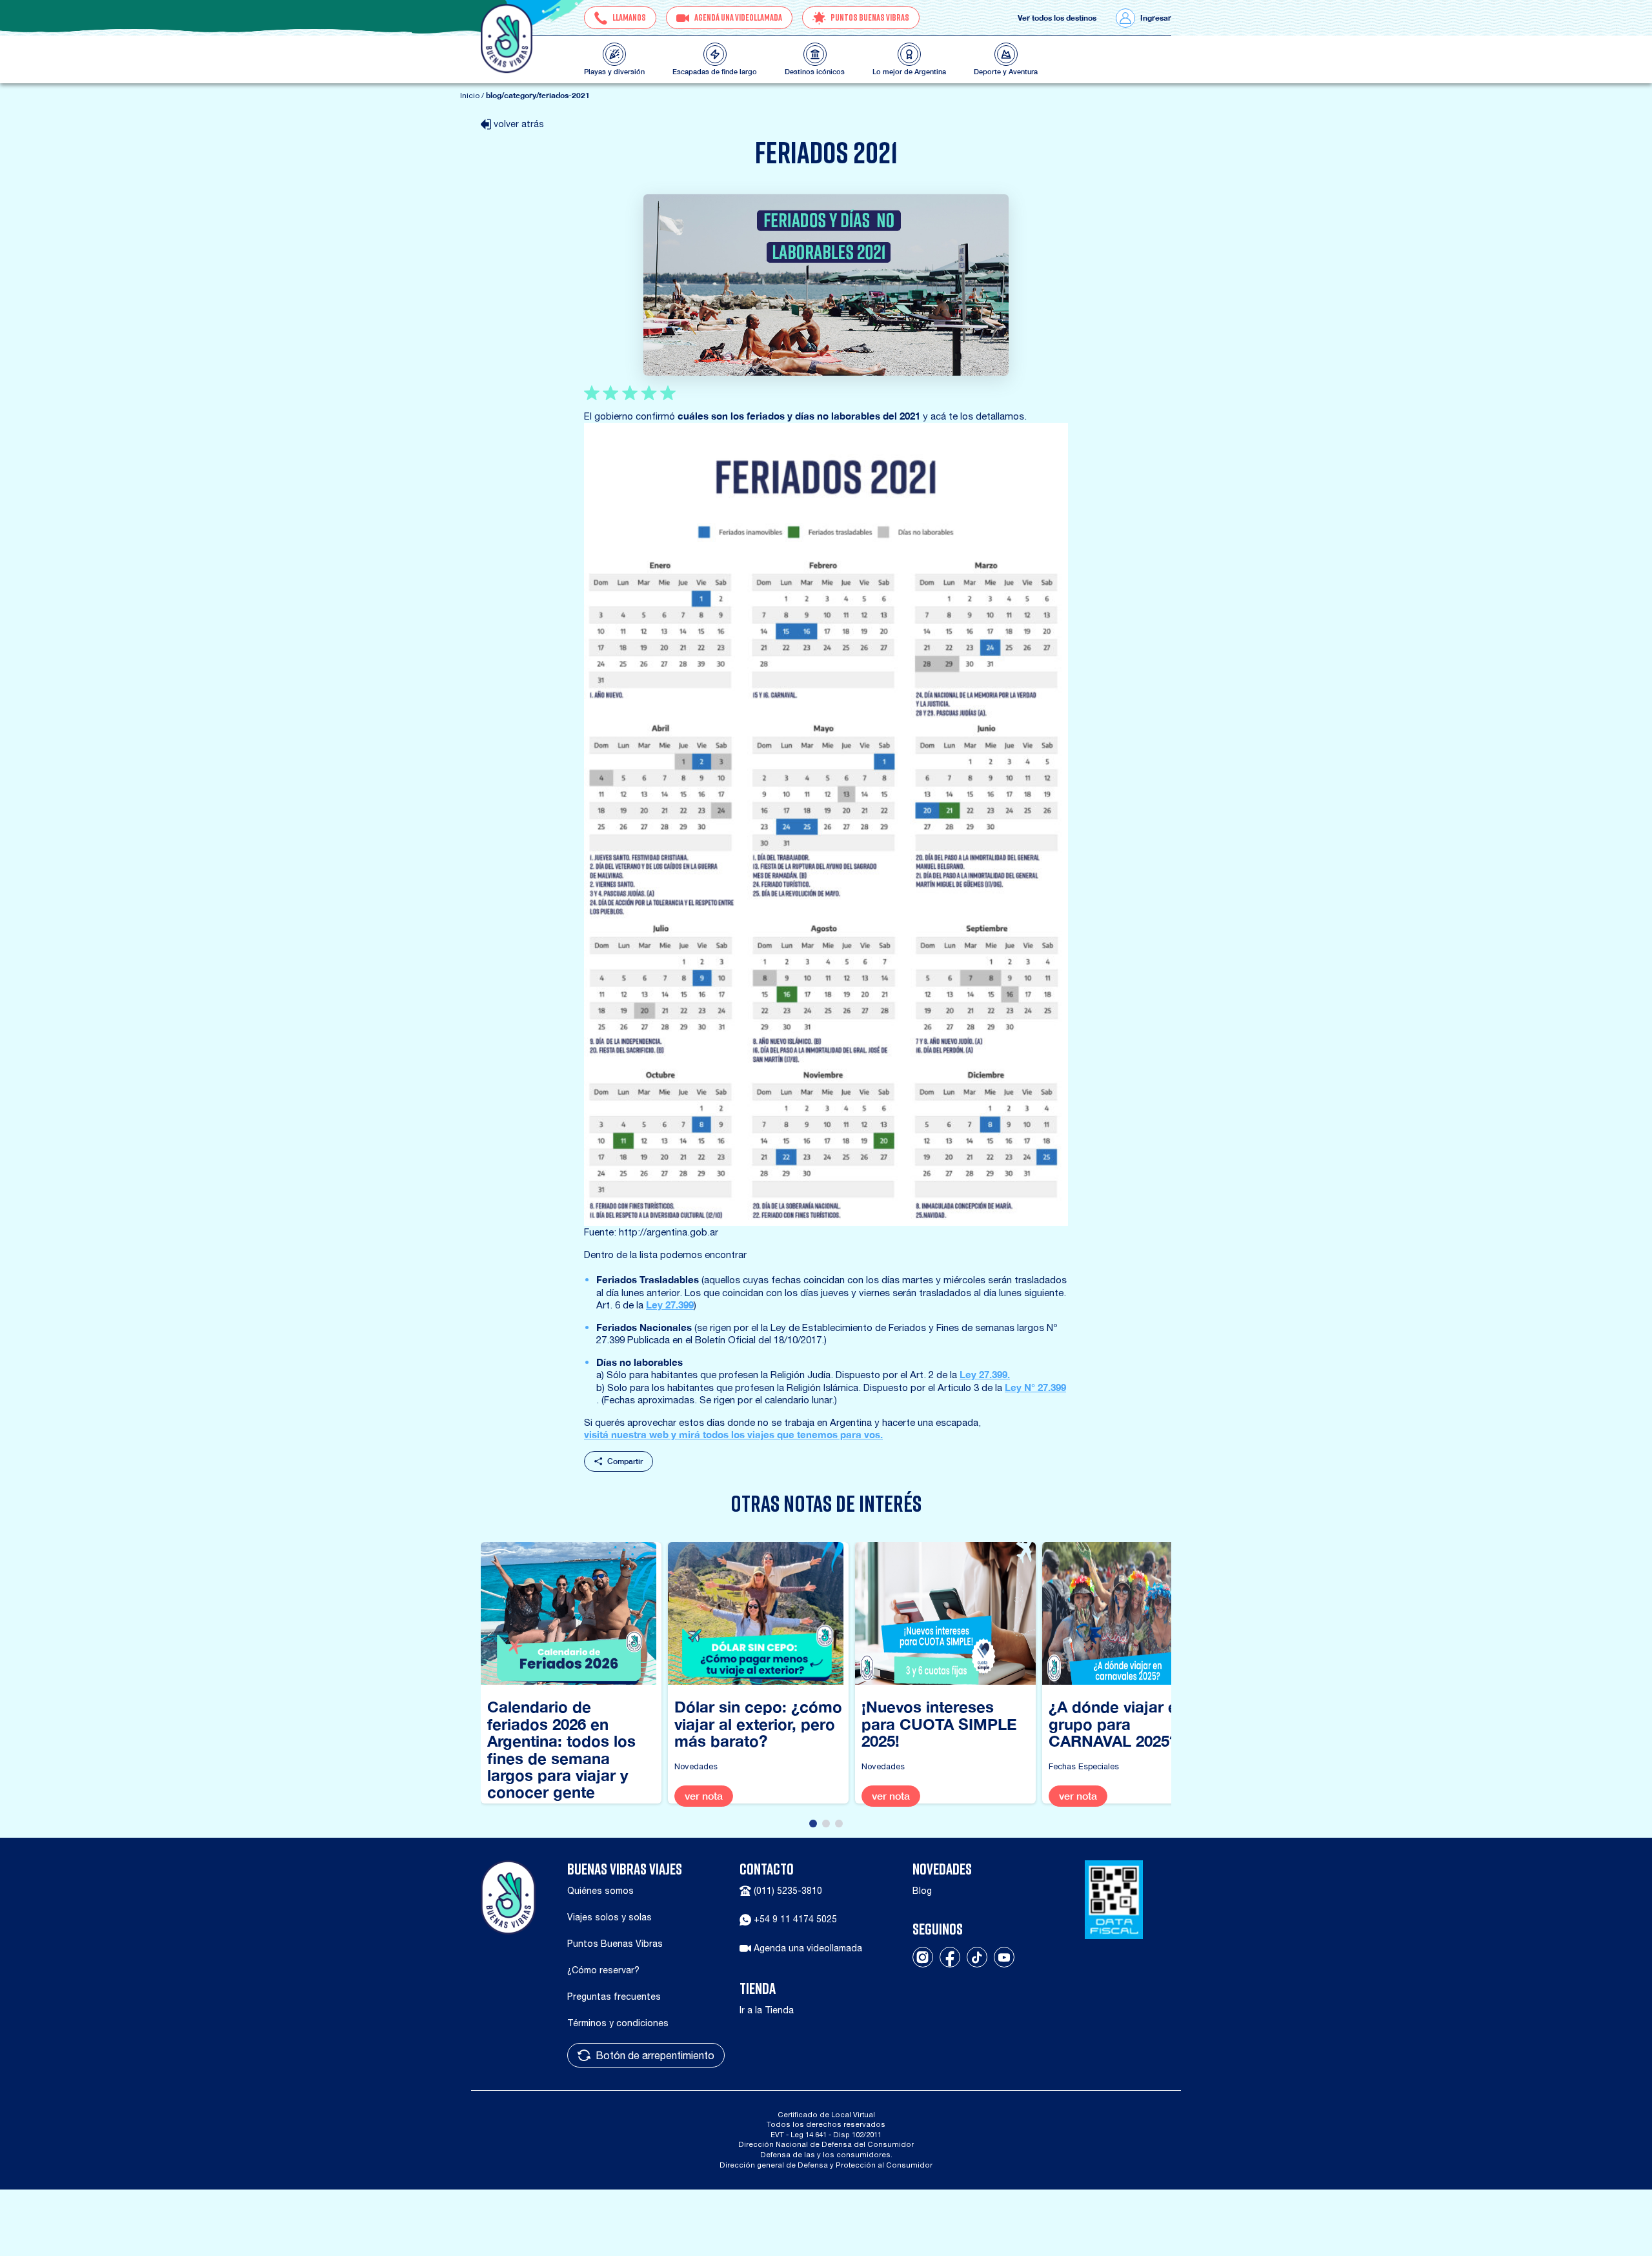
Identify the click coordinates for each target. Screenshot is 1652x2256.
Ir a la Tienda (767, 2010)
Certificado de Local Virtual (826, 2114)
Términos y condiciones (618, 2023)
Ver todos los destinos (1057, 18)
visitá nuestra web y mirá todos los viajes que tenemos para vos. (733, 1434)
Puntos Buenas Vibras (615, 1944)
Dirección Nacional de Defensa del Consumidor (826, 2144)
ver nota (704, 1796)
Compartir (625, 1461)
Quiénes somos (600, 1891)
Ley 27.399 (670, 1305)
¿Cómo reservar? (603, 1970)
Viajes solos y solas (609, 1917)
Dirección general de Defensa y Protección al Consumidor (826, 2165)
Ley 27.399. (985, 1374)
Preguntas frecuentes (614, 1997)
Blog (922, 1891)
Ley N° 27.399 (1035, 1387)
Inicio (470, 96)
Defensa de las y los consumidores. (826, 2154)
